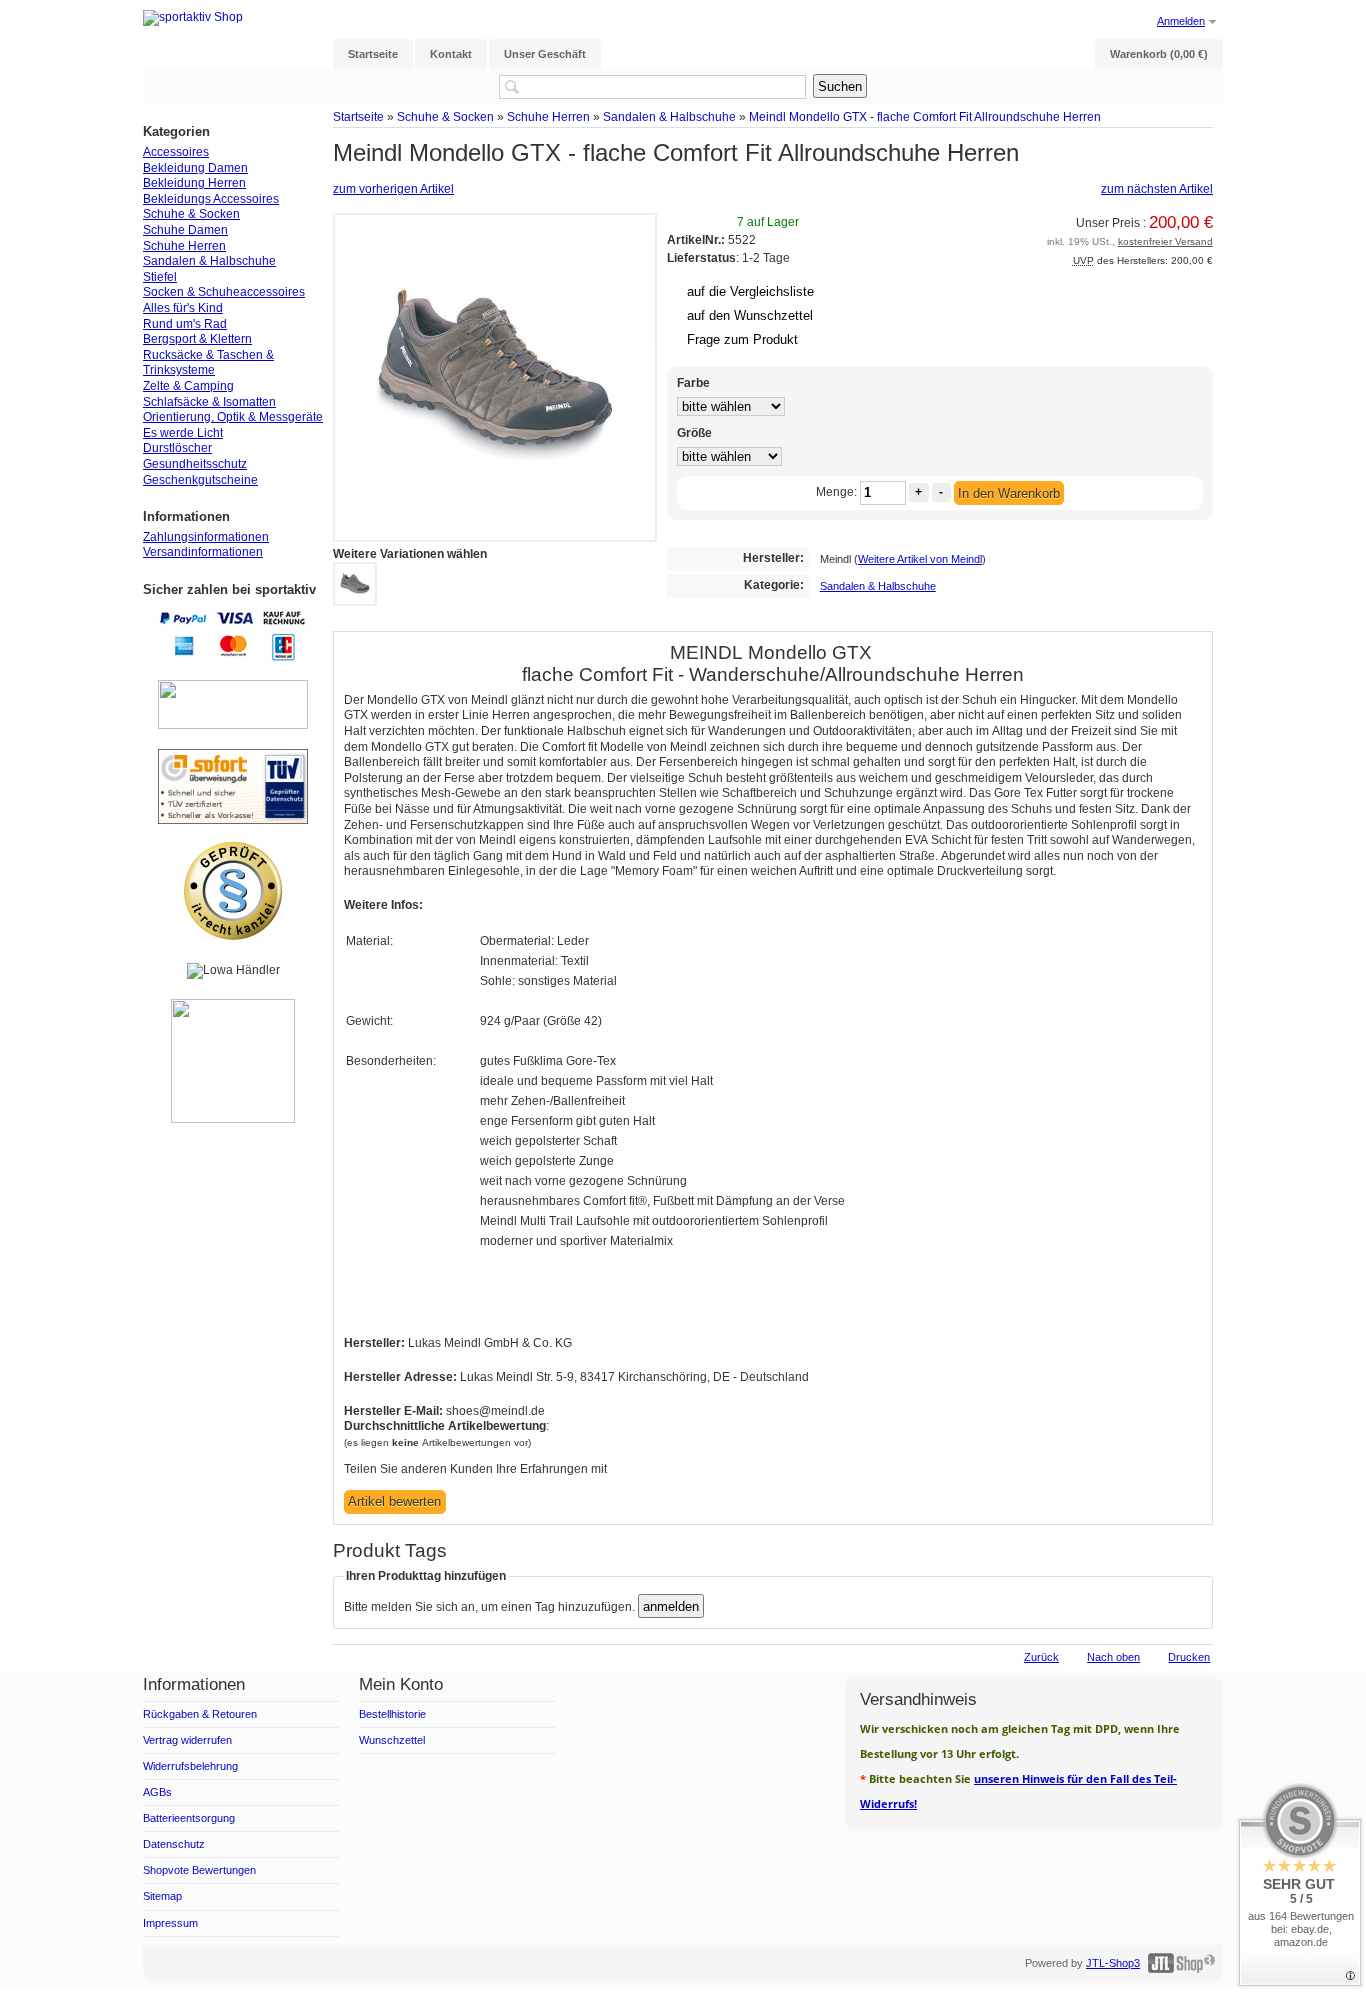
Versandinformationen (203, 552)
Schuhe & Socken (445, 116)
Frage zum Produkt (742, 339)
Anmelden (1181, 21)
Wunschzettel (392, 1740)
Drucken (1189, 1657)
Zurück (1041, 1657)
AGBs (157, 1792)
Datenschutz (174, 1844)
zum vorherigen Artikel (393, 189)
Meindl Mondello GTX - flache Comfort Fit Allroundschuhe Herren (925, 116)
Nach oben (1113, 1657)
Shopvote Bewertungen (199, 1870)
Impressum (170, 1923)
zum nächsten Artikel (1157, 189)
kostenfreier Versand (1165, 241)
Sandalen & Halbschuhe (669, 116)
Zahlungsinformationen (206, 537)
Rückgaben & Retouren (200, 1714)
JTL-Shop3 (1113, 1963)
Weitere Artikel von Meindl (920, 559)
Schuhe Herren (548, 116)
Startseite (358, 116)
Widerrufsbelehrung (190, 1766)
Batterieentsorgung (189, 1818)
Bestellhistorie (392, 1714)
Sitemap (162, 1896)
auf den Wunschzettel (750, 315)
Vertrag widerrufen (187, 1740)
